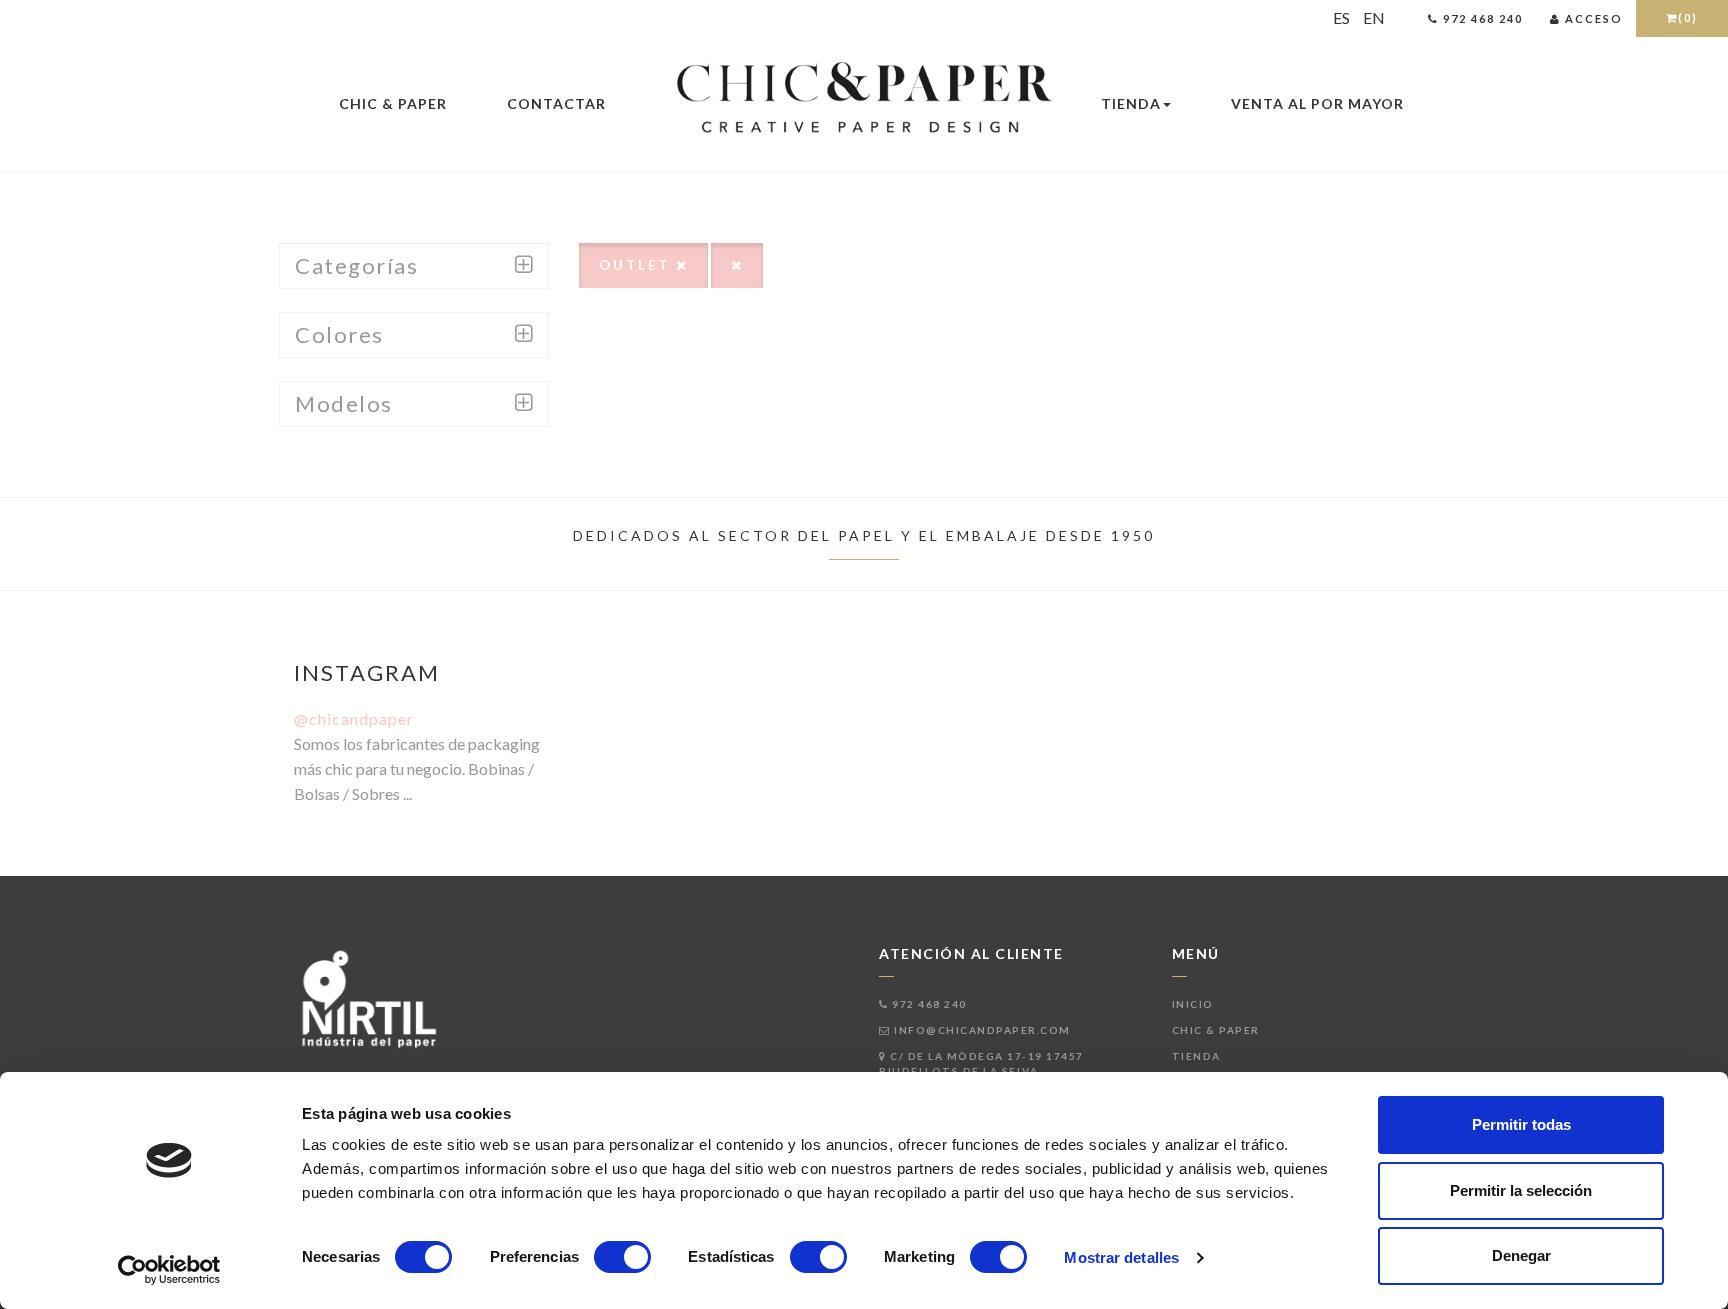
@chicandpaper (354, 718)
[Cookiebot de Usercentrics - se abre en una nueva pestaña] (169, 1270)
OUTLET (637, 265)
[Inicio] (864, 99)
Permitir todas (1521, 1124)
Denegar (1521, 1255)
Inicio (1193, 1004)
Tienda (1131, 103)
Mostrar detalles (1121, 1257)
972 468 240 (928, 1004)
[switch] (622, 1257)
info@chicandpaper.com (981, 1030)
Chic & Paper (393, 103)
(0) (1688, 17)
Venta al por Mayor (1317, 103)
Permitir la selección (1521, 1190)
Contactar (556, 103)
